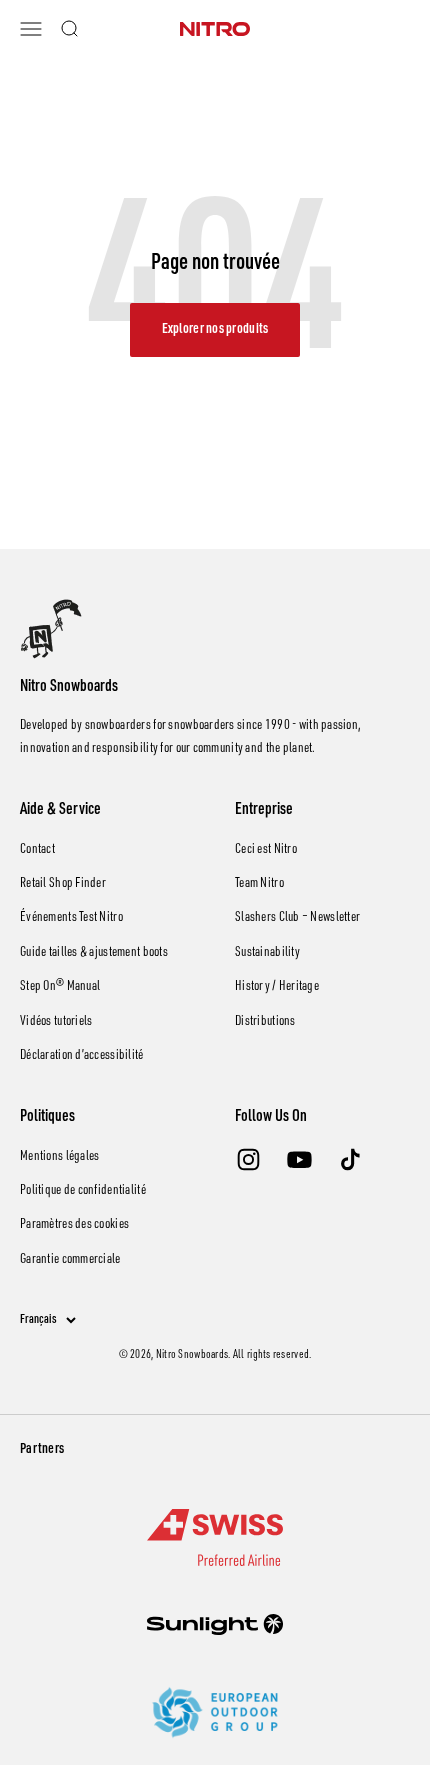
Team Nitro (259, 884)
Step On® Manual (60, 987)
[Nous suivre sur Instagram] (248, 1159)
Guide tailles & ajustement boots (94, 953)
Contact (37, 850)
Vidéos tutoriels (56, 1022)
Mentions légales (59, 1157)
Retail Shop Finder (63, 884)
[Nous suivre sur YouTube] (299, 1159)
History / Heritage (277, 987)
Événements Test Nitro (71, 918)
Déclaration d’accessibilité (82, 1056)
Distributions (265, 1022)
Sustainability (267, 953)
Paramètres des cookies (74, 1225)
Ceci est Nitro (266, 850)
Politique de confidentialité (83, 1191)
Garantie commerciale (70, 1260)
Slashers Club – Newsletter (297, 918)
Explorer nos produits (215, 330)
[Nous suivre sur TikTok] (350, 1159)
